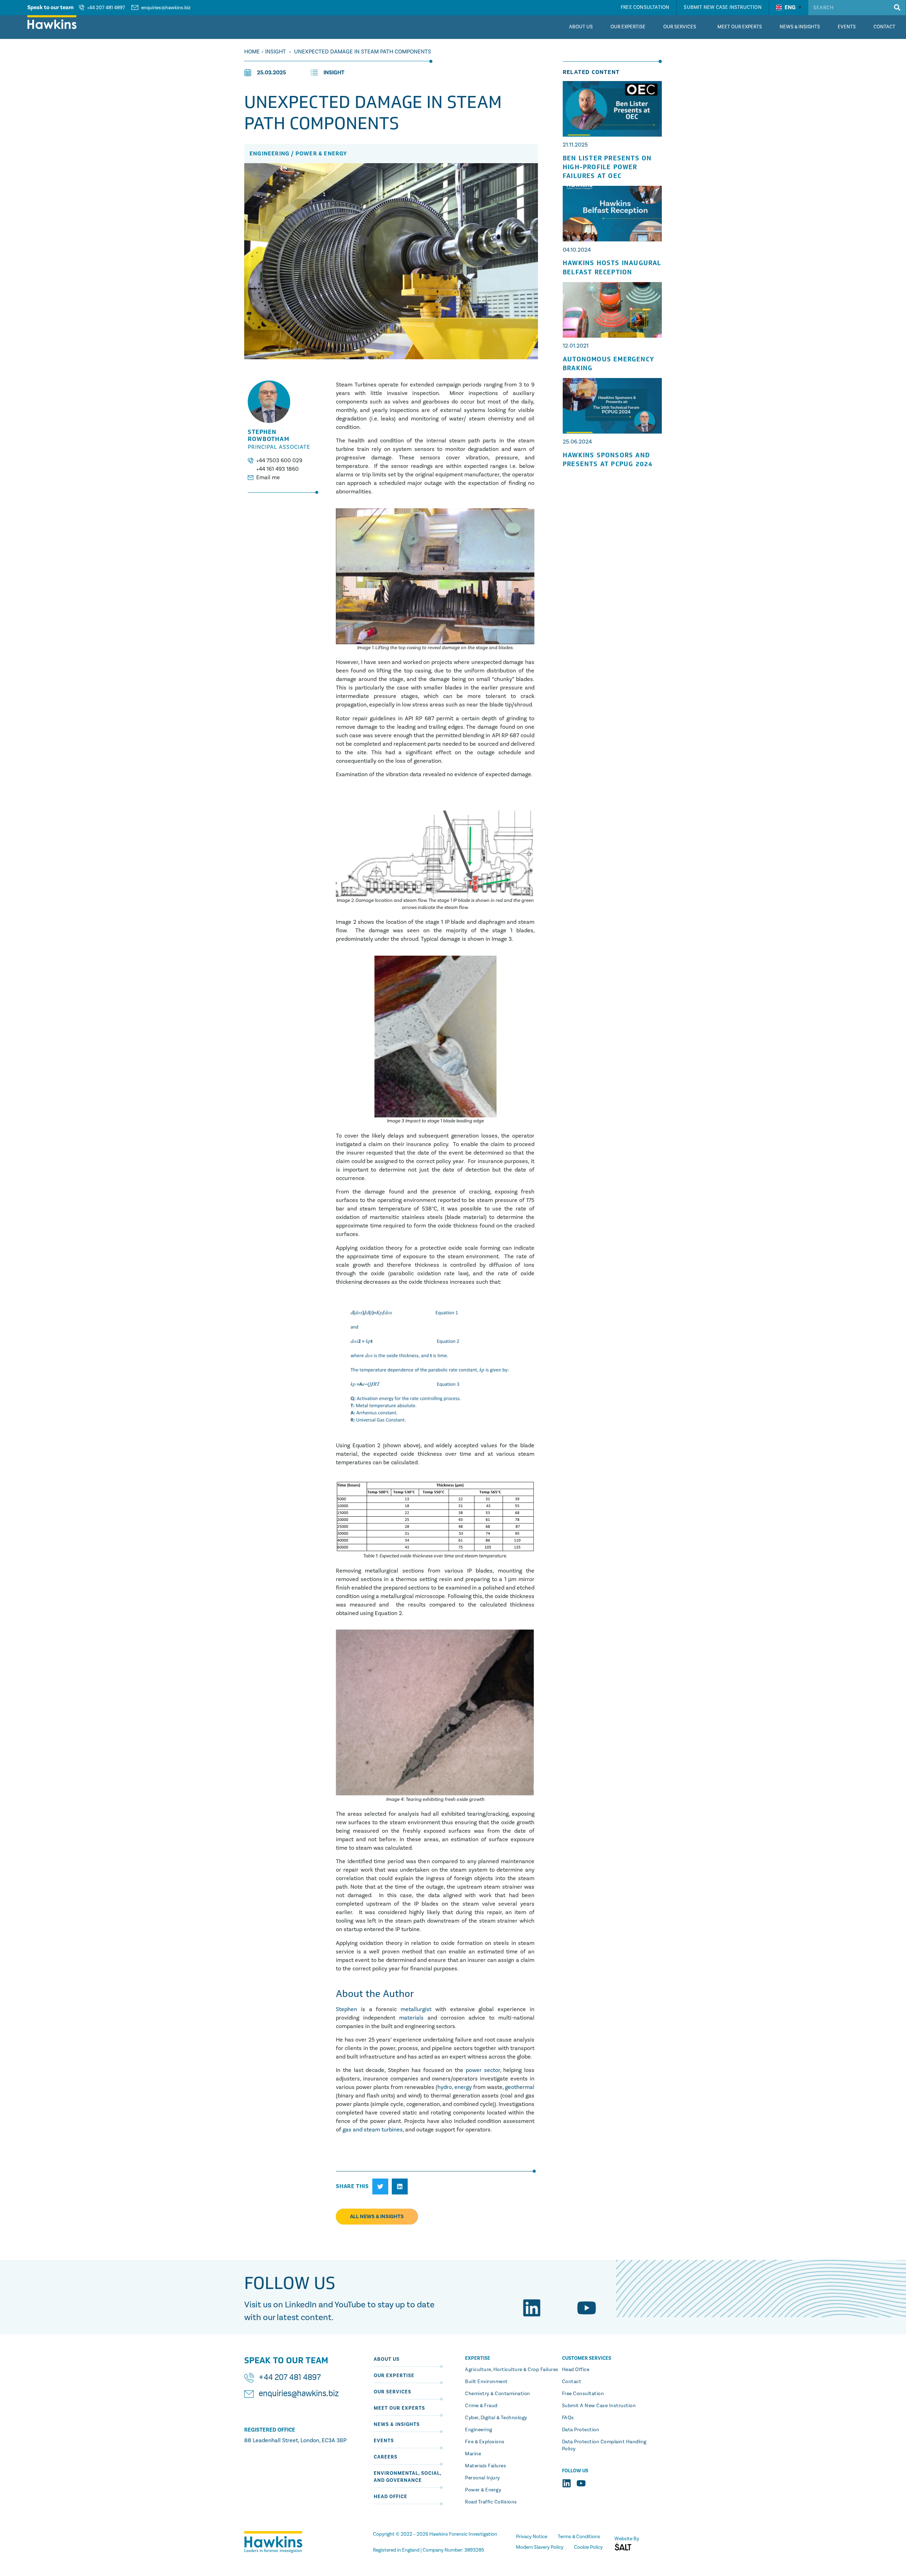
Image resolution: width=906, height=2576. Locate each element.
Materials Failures (486, 2466)
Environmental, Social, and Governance (408, 2477)
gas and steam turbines (373, 2130)
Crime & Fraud (481, 2406)
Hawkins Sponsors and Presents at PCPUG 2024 (608, 460)
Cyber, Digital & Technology (496, 2418)
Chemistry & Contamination (498, 2394)
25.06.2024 (577, 442)
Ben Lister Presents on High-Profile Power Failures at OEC (607, 167)
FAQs (568, 2418)
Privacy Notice (532, 2537)
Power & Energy (483, 2490)
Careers (386, 2457)
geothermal (520, 2087)
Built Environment (486, 2382)
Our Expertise (394, 2375)
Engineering (479, 2430)
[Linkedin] (532, 2308)
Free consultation (583, 2394)
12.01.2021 (576, 346)
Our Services (392, 2392)
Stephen (346, 2009)
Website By (627, 2539)
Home (252, 51)
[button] (380, 2186)
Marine (473, 2454)
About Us (387, 2359)
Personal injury (483, 2478)
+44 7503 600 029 (279, 460)
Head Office (391, 2497)
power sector (482, 2070)
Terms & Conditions (579, 2537)
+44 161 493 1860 (277, 469)
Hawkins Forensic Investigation (463, 2534)
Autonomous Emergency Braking (609, 364)
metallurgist (416, 2009)
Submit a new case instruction (599, 2406)
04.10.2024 (577, 250)
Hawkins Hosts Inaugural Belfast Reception (612, 268)
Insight (276, 51)
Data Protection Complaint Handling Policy (604, 2445)
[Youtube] (587, 2308)
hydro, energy (455, 2087)
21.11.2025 (575, 145)
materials (409, 2018)
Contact (572, 2382)
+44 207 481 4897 (106, 8)
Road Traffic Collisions (491, 2502)
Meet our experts (399, 2408)
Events (384, 2441)
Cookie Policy (588, 2547)
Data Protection (581, 2430)
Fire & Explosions (485, 2442)
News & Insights (397, 2424)
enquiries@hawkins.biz (166, 8)
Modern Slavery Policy (540, 2547)
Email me (268, 477)
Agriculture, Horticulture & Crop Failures (512, 2369)
